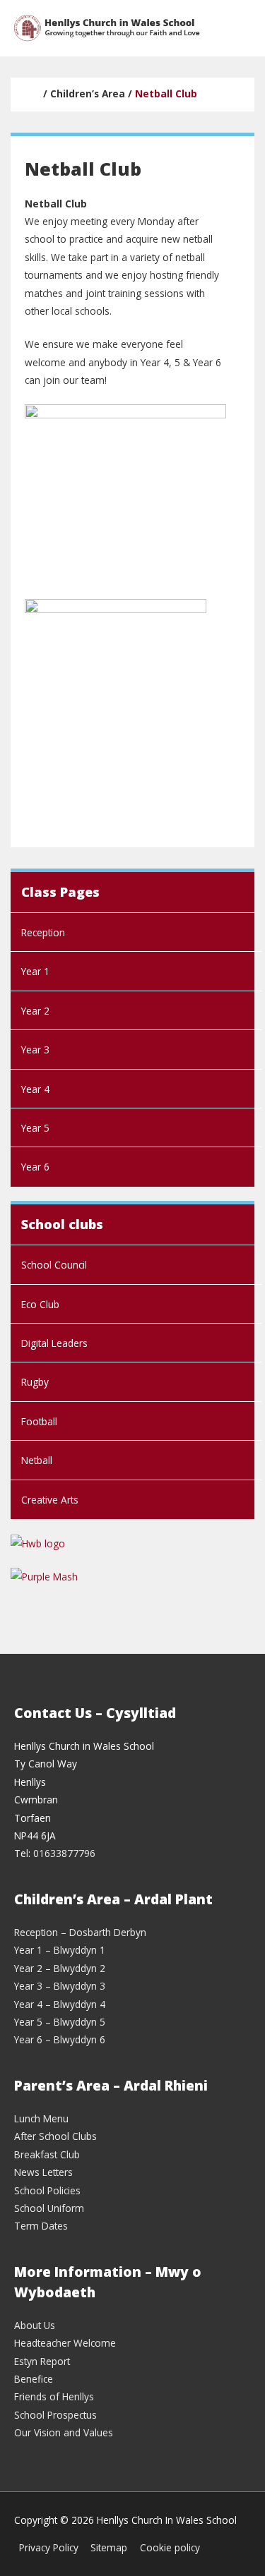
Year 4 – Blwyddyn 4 (60, 2004)
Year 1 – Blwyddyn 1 (60, 1950)
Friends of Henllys (54, 2396)
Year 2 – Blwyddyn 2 (60, 1968)
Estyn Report (42, 2361)
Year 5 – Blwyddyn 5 (60, 2022)
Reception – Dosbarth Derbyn (80, 1932)
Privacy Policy (49, 2547)
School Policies (47, 2190)
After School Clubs (55, 2136)
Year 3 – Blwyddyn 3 (60, 1986)
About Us (35, 2325)
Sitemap (109, 2547)
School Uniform (49, 2208)
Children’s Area (88, 93)
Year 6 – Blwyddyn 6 (60, 2039)
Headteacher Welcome (65, 2343)
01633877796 (64, 1853)
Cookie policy (170, 2547)
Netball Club (166, 93)
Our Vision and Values (64, 2432)
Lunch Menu (41, 2118)
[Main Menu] (236, 29)
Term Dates (41, 2226)
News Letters (43, 2172)
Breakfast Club (47, 2154)
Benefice (34, 2379)
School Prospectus (55, 2415)
